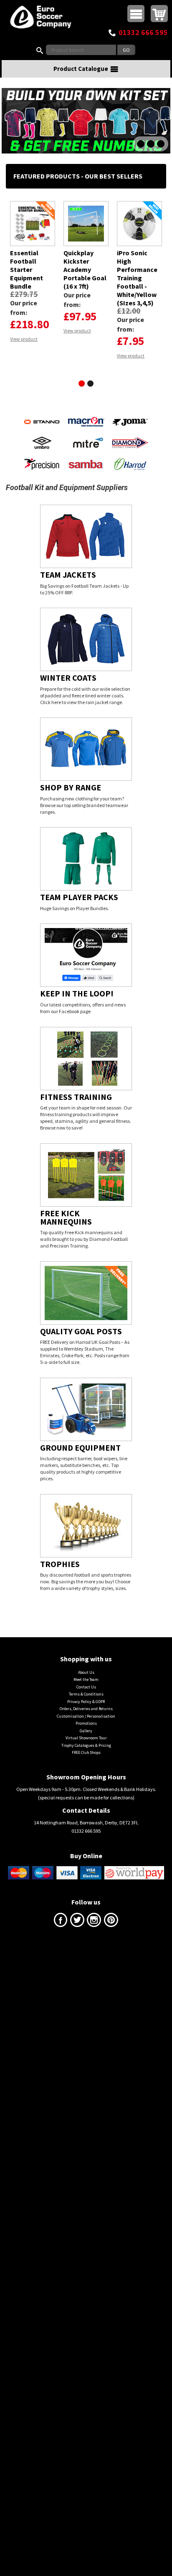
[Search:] (41, 50)
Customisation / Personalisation (86, 1791)
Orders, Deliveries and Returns (86, 1784)
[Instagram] (94, 1997)
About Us (86, 1747)
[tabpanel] (33, 271)
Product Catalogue (81, 69)
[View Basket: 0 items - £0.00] (159, 14)
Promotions (86, 1798)
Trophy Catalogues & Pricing (86, 1820)
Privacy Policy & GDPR (86, 1777)
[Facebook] (61, 1997)
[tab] (82, 384)
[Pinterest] (111, 1997)
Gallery (86, 1806)
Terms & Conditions (86, 1769)
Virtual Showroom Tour (86, 1813)
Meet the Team (86, 1755)
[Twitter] (77, 1997)
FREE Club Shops (86, 1828)
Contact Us (86, 1762)
